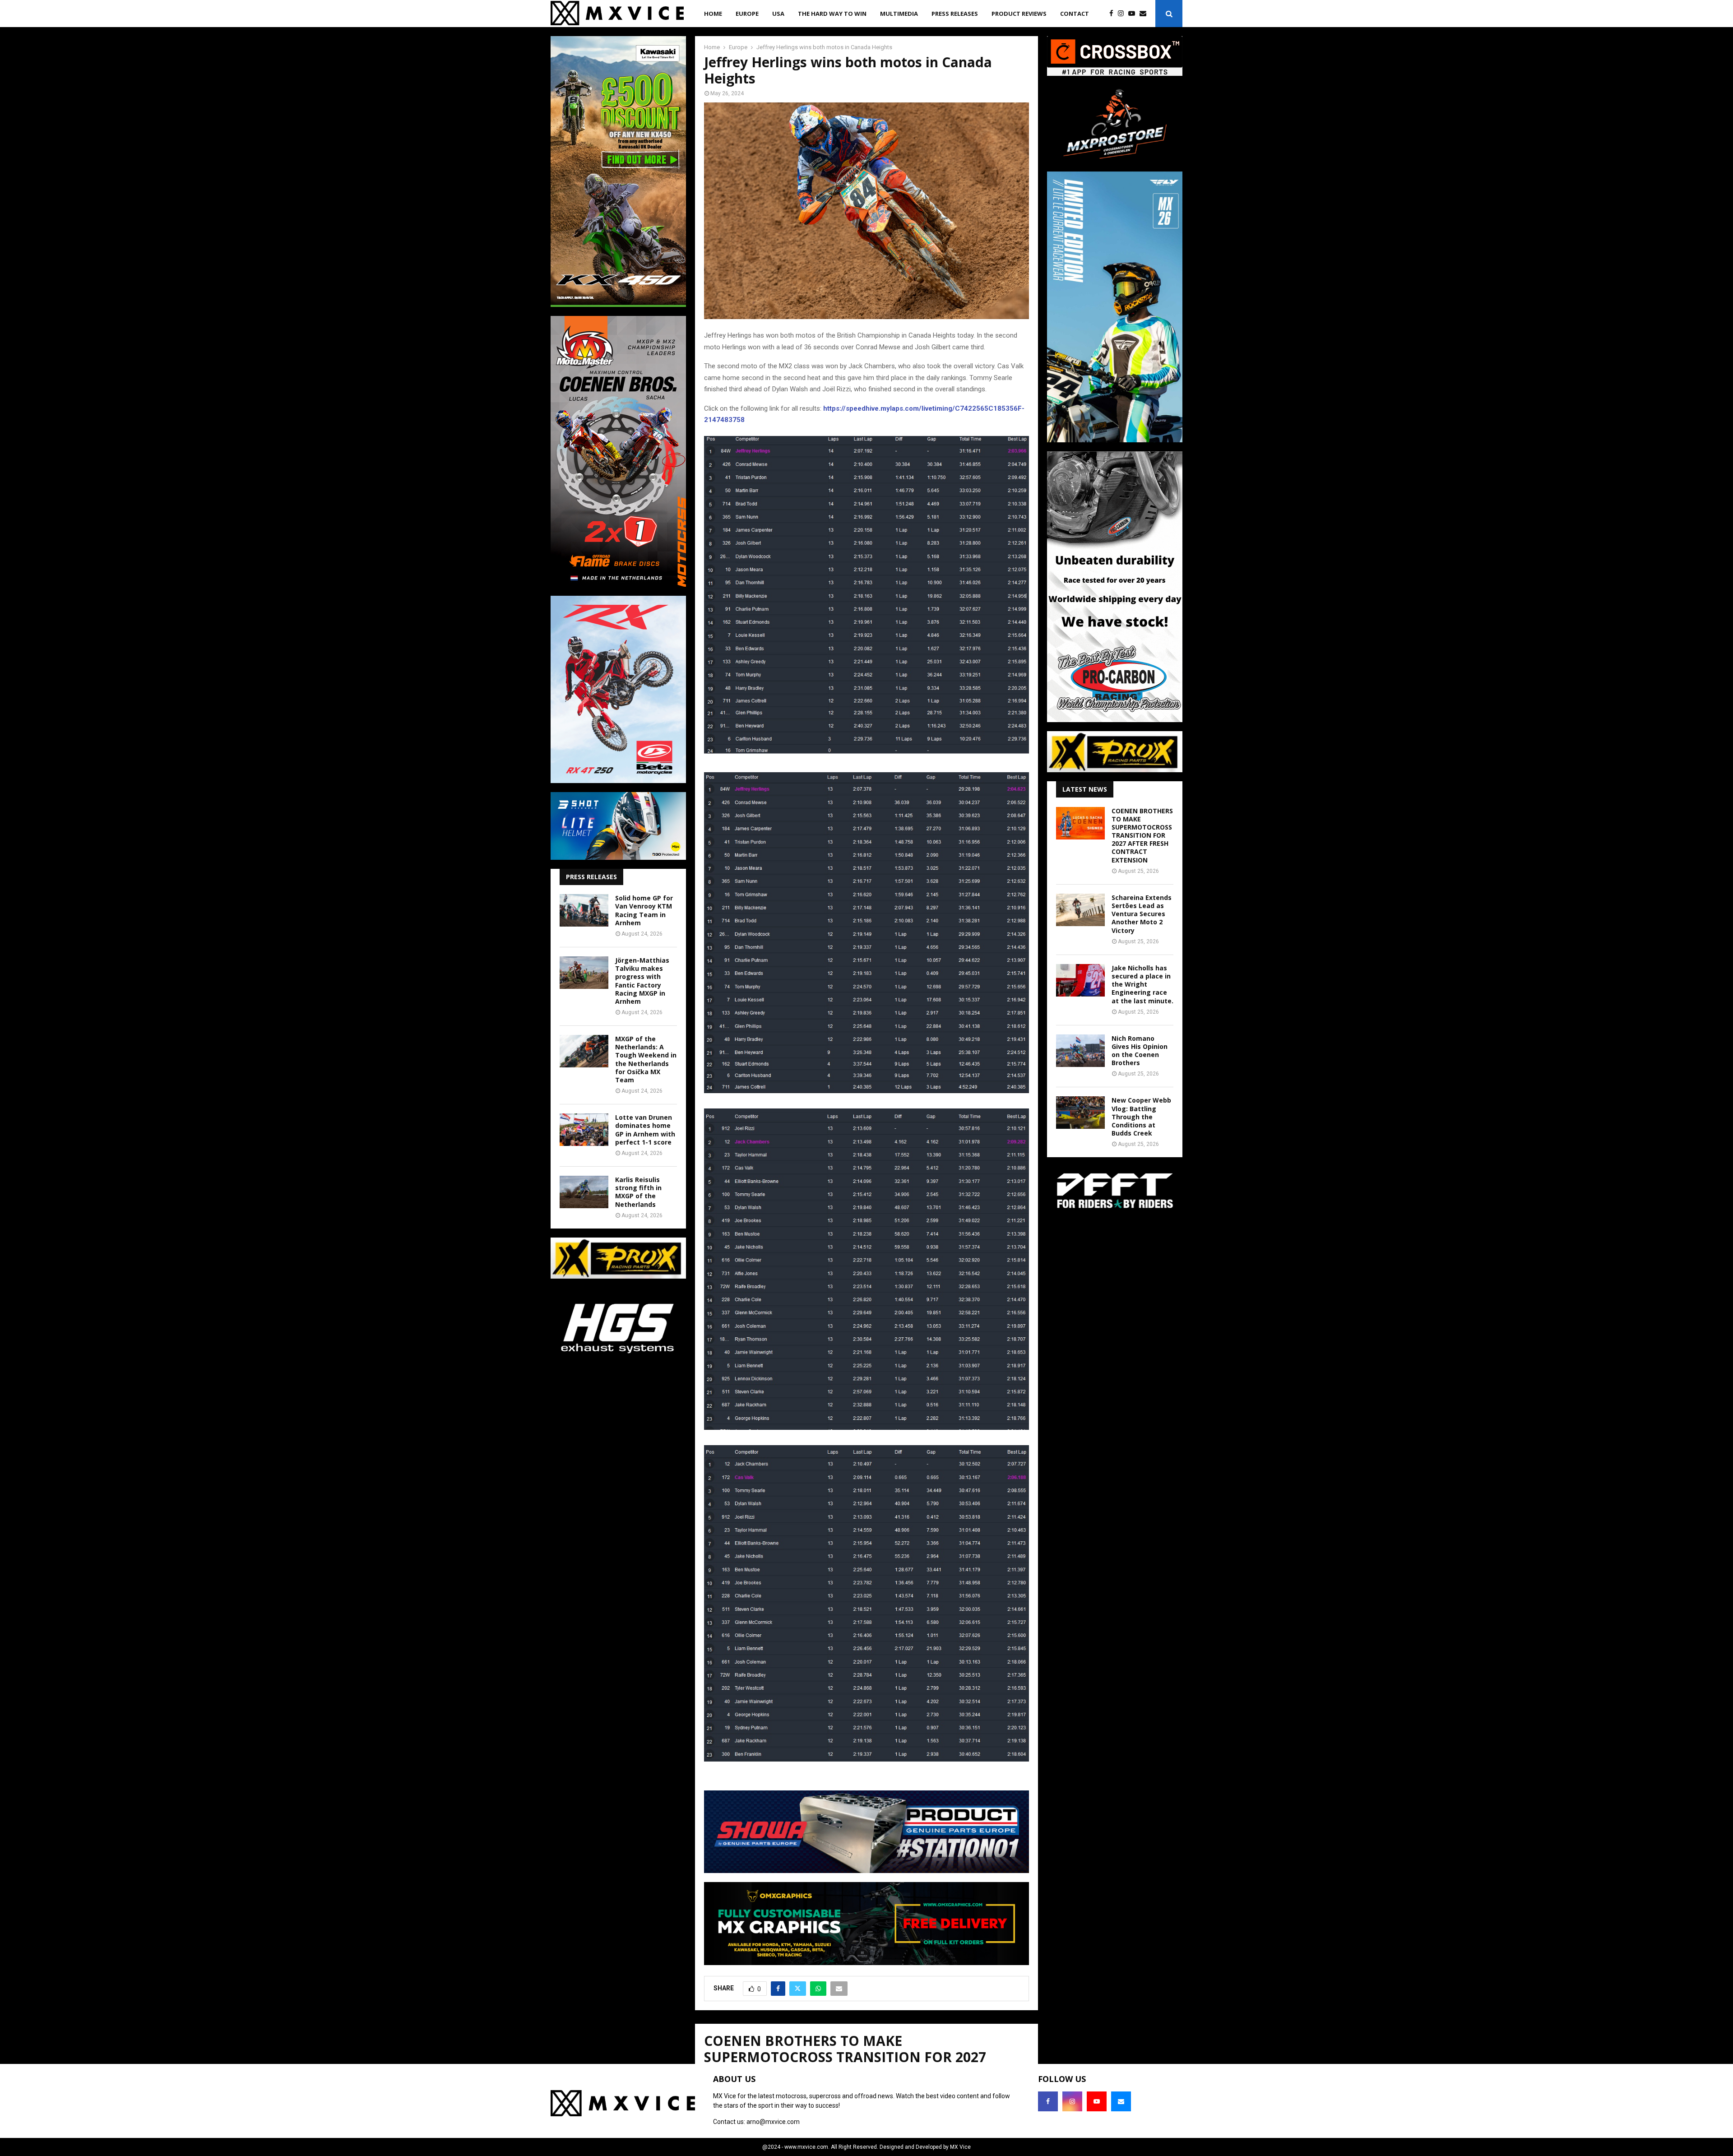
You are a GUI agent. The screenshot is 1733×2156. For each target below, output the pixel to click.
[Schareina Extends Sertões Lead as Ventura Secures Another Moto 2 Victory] (1080, 910)
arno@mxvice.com (773, 2122)
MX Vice (960, 2147)
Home (713, 14)
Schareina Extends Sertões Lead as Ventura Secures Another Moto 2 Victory (1142, 914)
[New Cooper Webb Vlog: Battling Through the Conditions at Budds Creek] (1080, 1113)
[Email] (1145, 14)
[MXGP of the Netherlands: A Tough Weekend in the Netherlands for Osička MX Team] (584, 1051)
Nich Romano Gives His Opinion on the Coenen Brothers (1140, 1051)
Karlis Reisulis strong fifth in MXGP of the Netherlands (638, 1192)
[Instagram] (1123, 14)
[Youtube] (1134, 14)
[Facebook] (1114, 14)
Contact (1075, 14)
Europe (747, 14)
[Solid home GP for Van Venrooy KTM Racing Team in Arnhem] (584, 910)
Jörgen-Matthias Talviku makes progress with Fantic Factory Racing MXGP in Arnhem (642, 981)
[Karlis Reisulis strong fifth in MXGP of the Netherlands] (584, 1192)
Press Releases (955, 14)
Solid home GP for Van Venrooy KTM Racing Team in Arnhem (644, 910)
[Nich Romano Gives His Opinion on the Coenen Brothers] (1080, 1051)
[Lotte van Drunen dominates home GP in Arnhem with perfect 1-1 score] (584, 1130)
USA (778, 14)
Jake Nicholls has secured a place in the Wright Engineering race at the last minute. (1142, 984)
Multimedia (899, 14)
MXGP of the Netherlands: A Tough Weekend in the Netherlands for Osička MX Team (646, 1059)
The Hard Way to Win (832, 14)
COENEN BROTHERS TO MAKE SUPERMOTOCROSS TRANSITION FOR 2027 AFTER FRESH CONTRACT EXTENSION (1142, 835)
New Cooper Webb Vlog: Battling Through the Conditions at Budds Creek (1141, 1117)
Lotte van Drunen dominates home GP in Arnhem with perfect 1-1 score (645, 1130)
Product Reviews (1019, 14)
